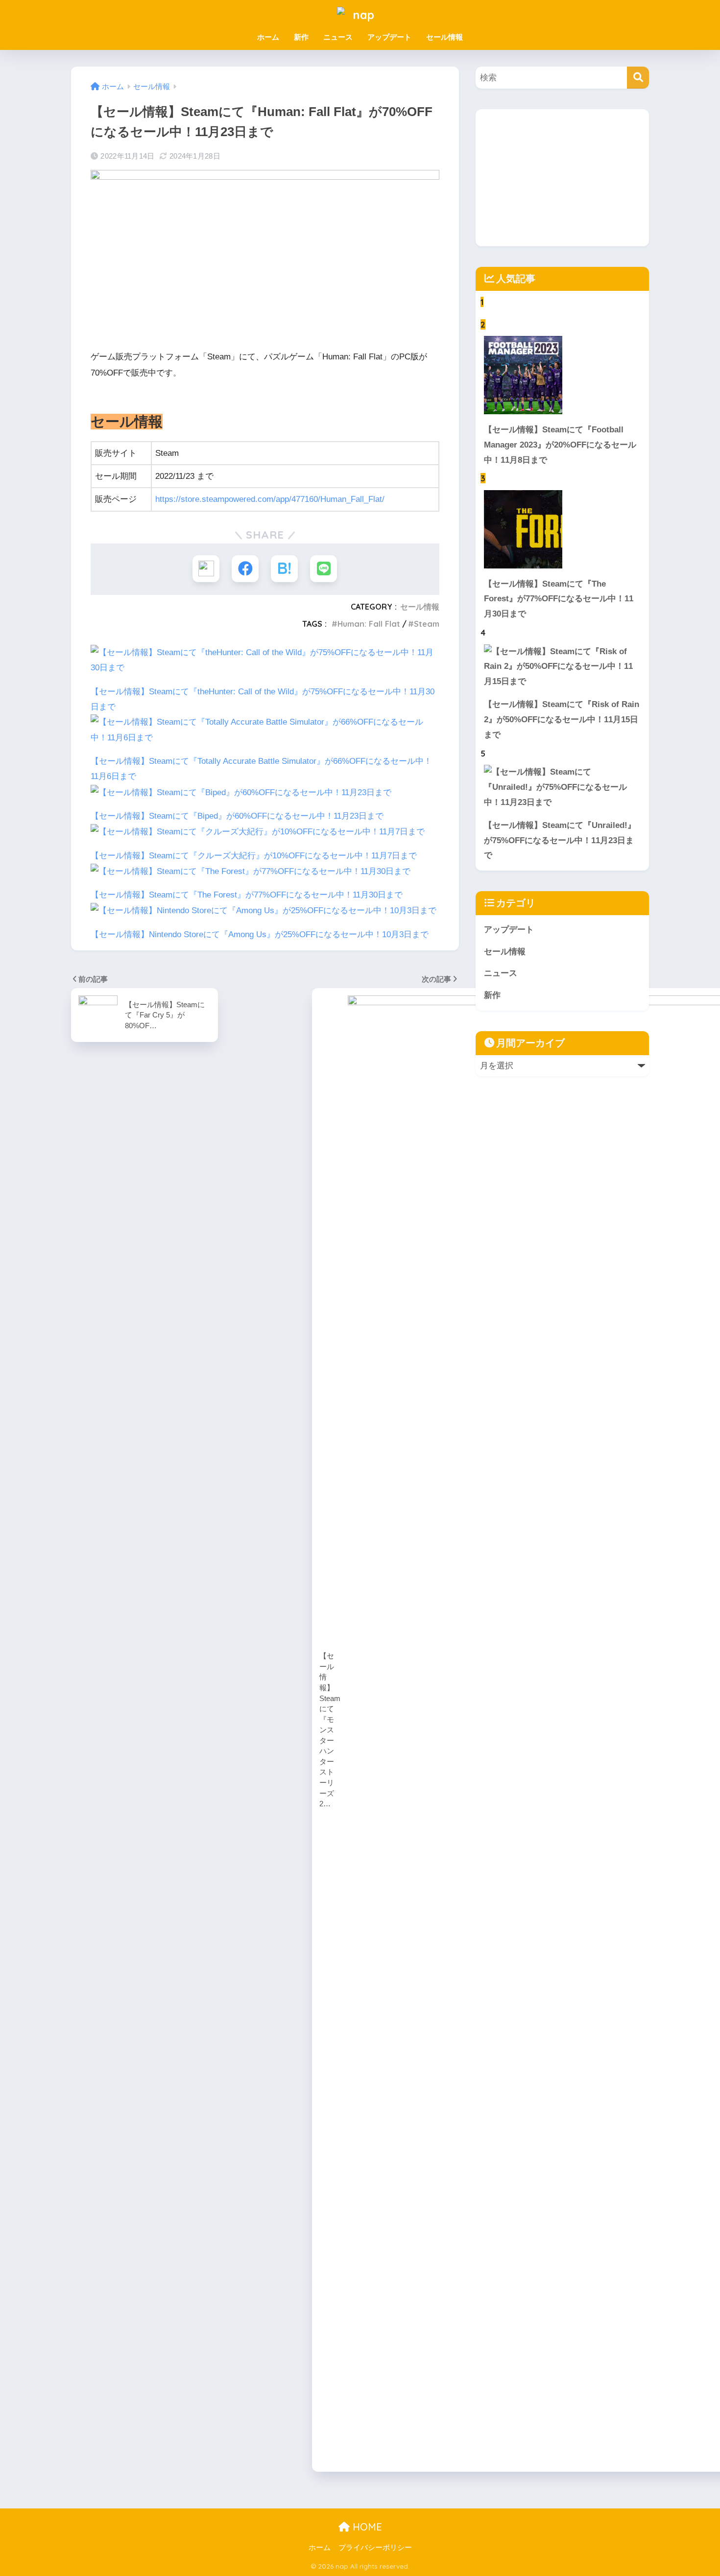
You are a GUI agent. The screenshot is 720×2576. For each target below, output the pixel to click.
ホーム (268, 37)
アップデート (389, 37)
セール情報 (444, 37)
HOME (366, 2527)
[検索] (638, 78)
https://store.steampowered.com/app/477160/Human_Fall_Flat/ (270, 499)
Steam (427, 624)
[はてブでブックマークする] (284, 569)
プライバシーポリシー (375, 2548)
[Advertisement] (562, 178)
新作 (301, 37)
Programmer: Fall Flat (369, 624)
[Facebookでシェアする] (245, 569)
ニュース (338, 37)
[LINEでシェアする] (324, 569)
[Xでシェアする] (206, 569)
